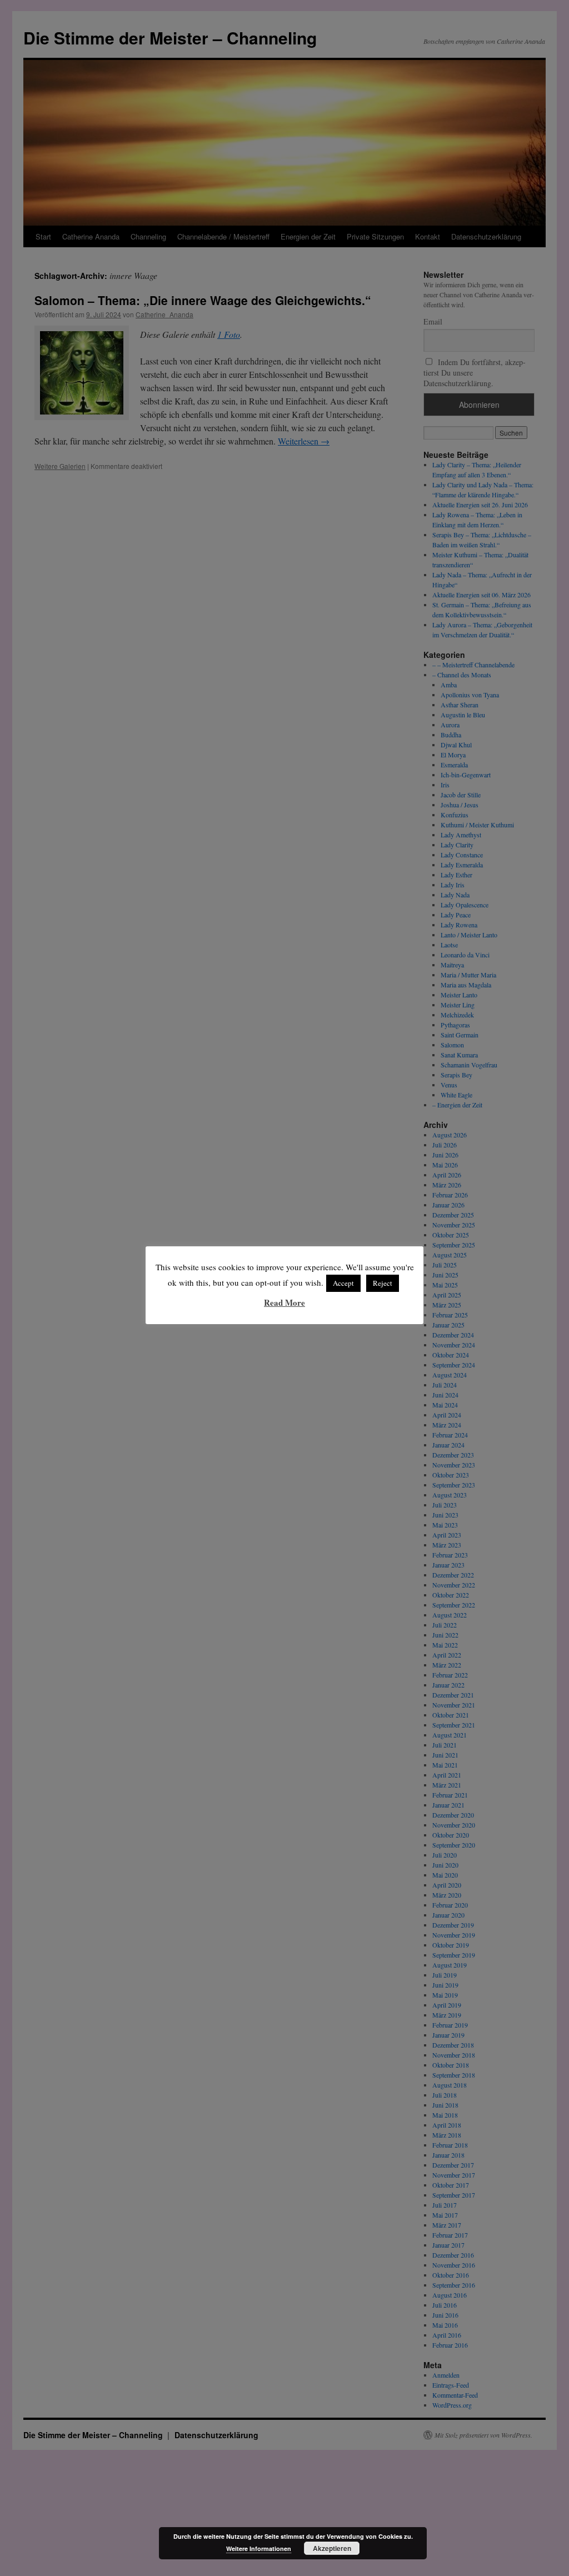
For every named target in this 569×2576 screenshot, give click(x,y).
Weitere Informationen (259, 2548)
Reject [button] (383, 1283)
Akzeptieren (332, 2548)
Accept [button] (343, 1283)
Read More (284, 1302)
